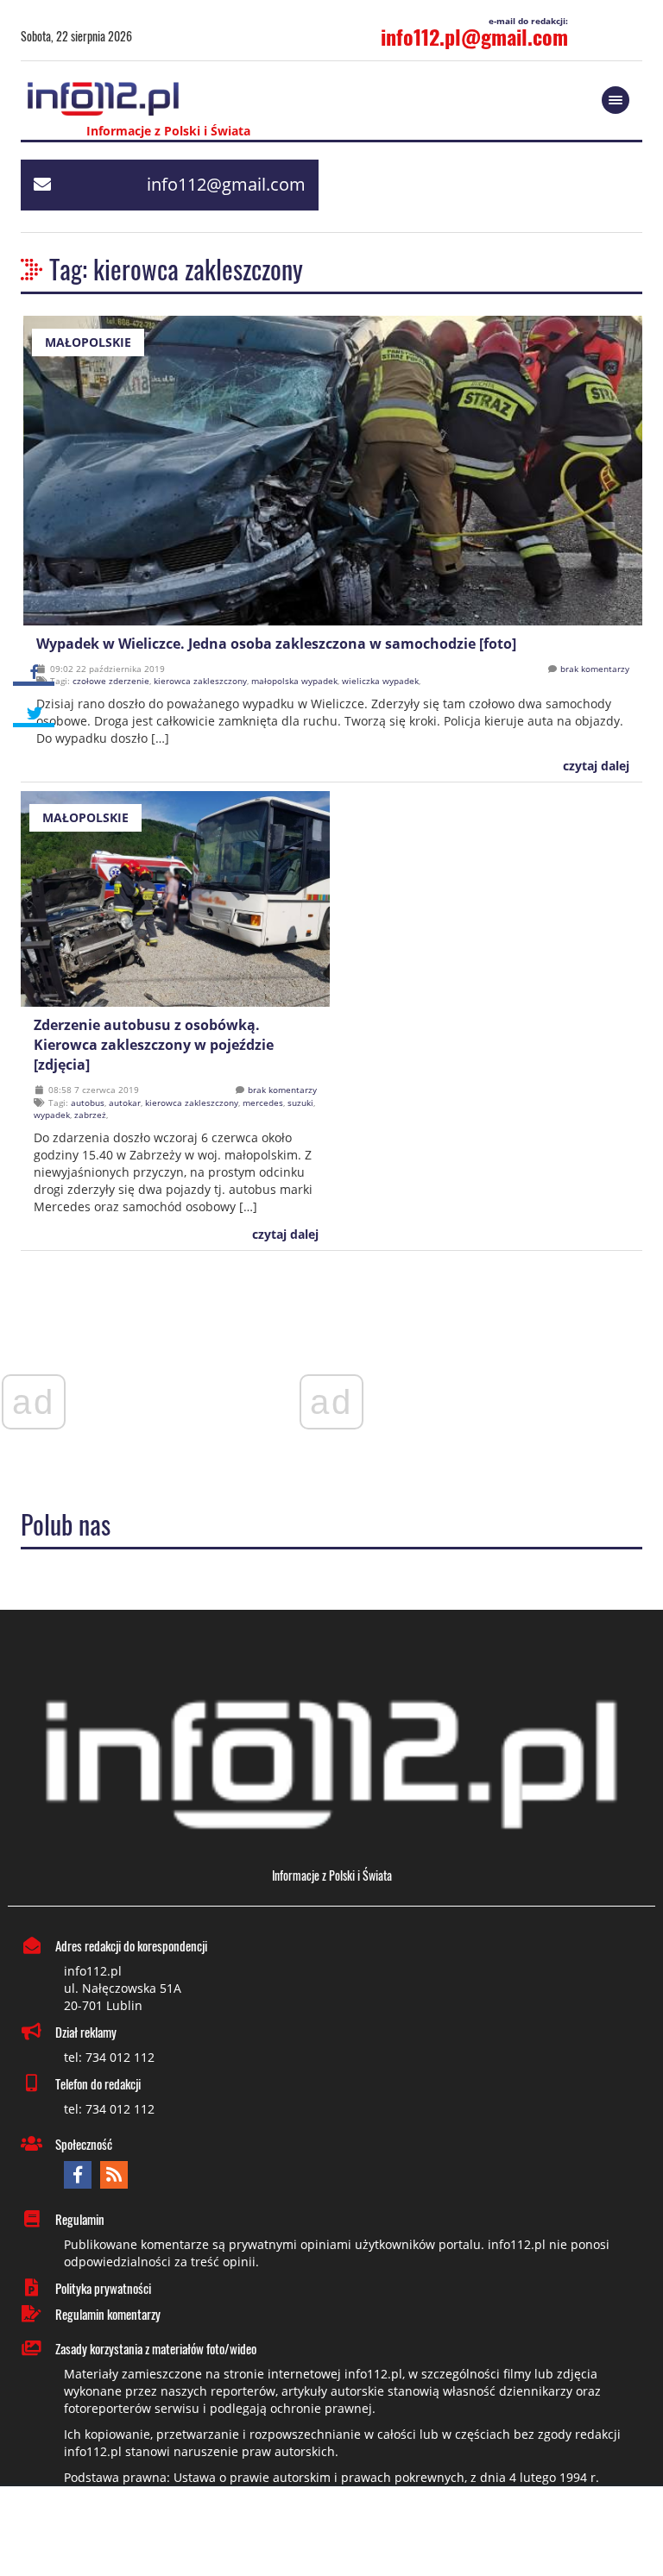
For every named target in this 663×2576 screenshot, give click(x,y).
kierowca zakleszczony (200, 681)
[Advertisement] (331, 2533)
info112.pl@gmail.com (474, 36)
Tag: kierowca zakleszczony (176, 269)
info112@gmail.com (226, 184)
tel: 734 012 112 (109, 2057)
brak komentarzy (595, 669)
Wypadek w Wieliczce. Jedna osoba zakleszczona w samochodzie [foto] (276, 644)
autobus (88, 1103)
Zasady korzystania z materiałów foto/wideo (156, 2348)
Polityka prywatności (103, 2288)
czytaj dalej (594, 766)
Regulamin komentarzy (108, 2314)
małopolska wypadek (294, 681)
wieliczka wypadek (380, 681)
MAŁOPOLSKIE (88, 342)
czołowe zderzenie (111, 681)
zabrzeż (90, 1115)
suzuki (300, 1103)
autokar (125, 1103)
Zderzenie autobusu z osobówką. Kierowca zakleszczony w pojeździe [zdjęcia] (154, 1045)
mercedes (263, 1103)
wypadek (52, 1115)
